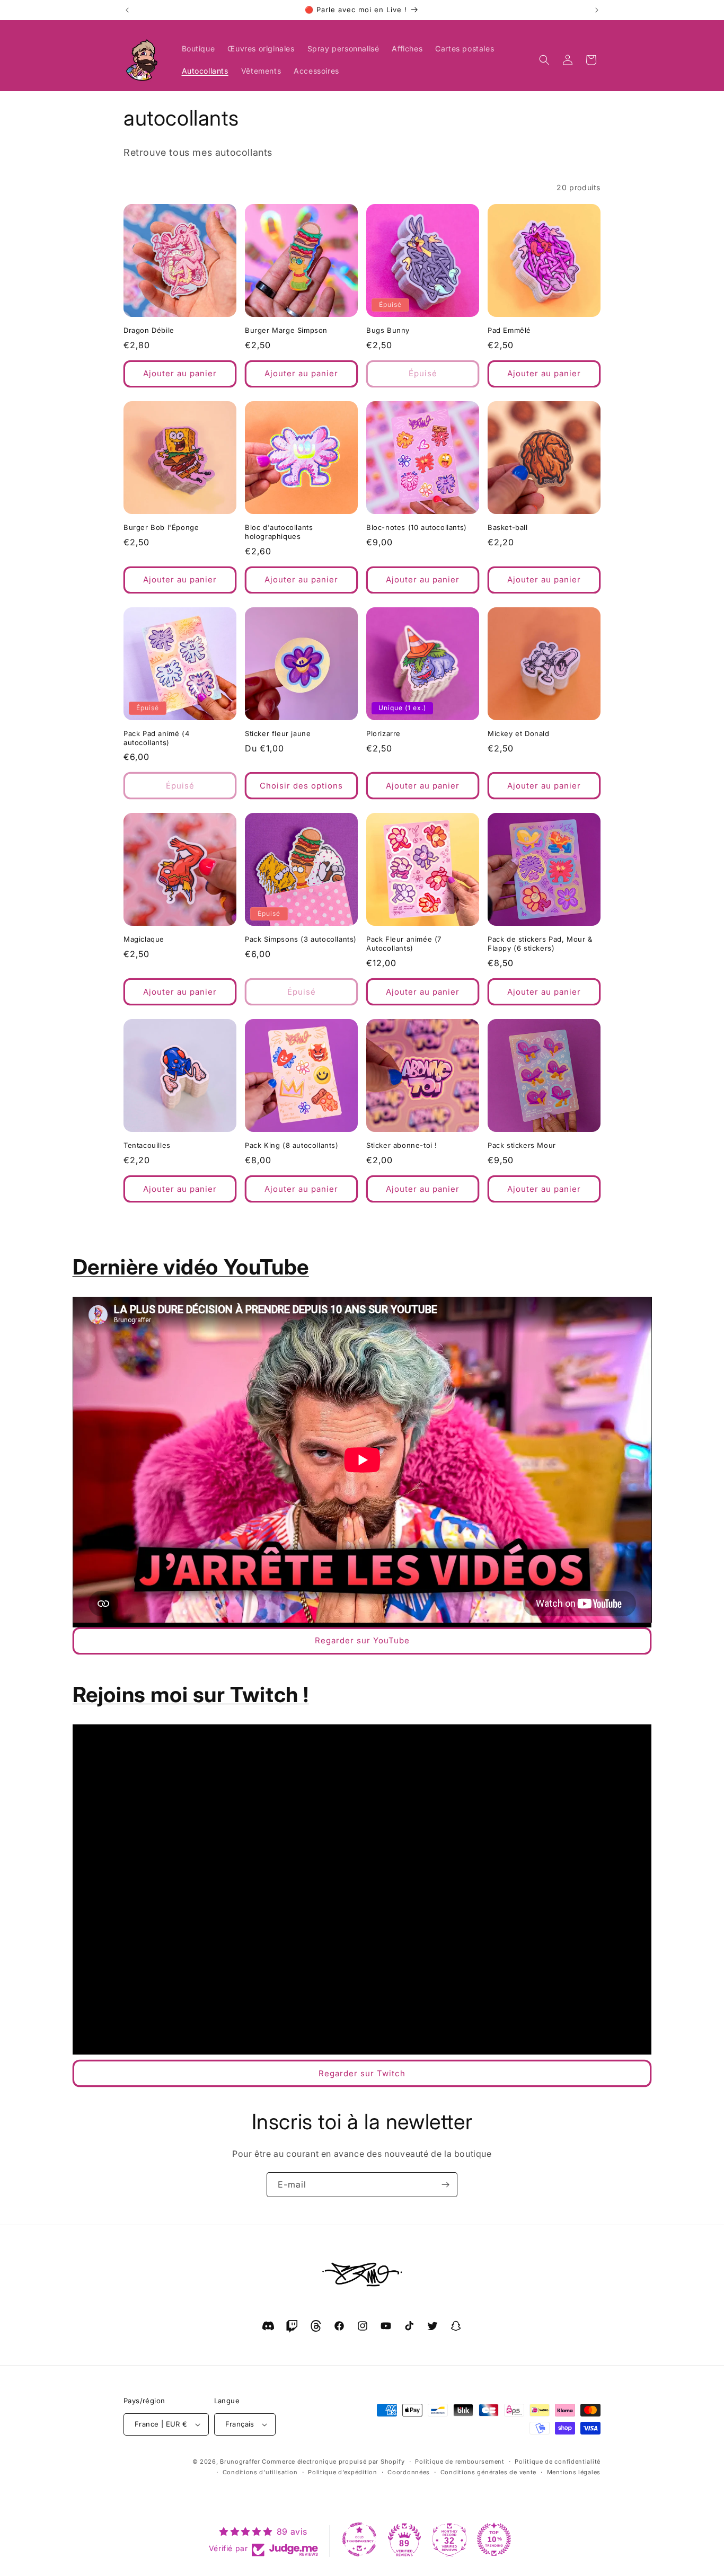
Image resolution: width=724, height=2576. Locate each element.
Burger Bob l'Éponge (161, 527)
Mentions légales (574, 2472)
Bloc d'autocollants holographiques (279, 532)
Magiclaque (144, 939)
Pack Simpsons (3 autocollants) (301, 939)
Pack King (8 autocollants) (292, 1145)
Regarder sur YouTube (362, 1640)
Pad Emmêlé (509, 330)
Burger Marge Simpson (286, 330)
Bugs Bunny (388, 330)
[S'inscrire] (445, 2185)
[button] (544, 60)
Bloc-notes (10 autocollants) (417, 527)
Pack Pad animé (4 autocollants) (156, 738)
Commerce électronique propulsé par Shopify (333, 2462)
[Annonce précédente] (127, 10)
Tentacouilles (147, 1145)
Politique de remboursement (460, 2462)
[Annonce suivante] (597, 10)
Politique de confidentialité (558, 2462)
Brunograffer (240, 2462)
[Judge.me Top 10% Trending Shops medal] (494, 2539)
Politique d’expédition (342, 2472)
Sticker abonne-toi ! (402, 1145)
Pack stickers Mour (522, 1145)
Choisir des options (301, 786)
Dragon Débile (149, 330)
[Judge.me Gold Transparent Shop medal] (359, 2539)
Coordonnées (409, 2472)
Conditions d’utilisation (260, 2472)
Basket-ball (508, 527)
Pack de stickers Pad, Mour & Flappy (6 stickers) (540, 944)
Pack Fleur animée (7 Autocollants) (404, 944)
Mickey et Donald (519, 733)
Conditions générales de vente (488, 2472)
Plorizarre (383, 733)
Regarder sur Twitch (362, 2073)
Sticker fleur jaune (278, 733)
